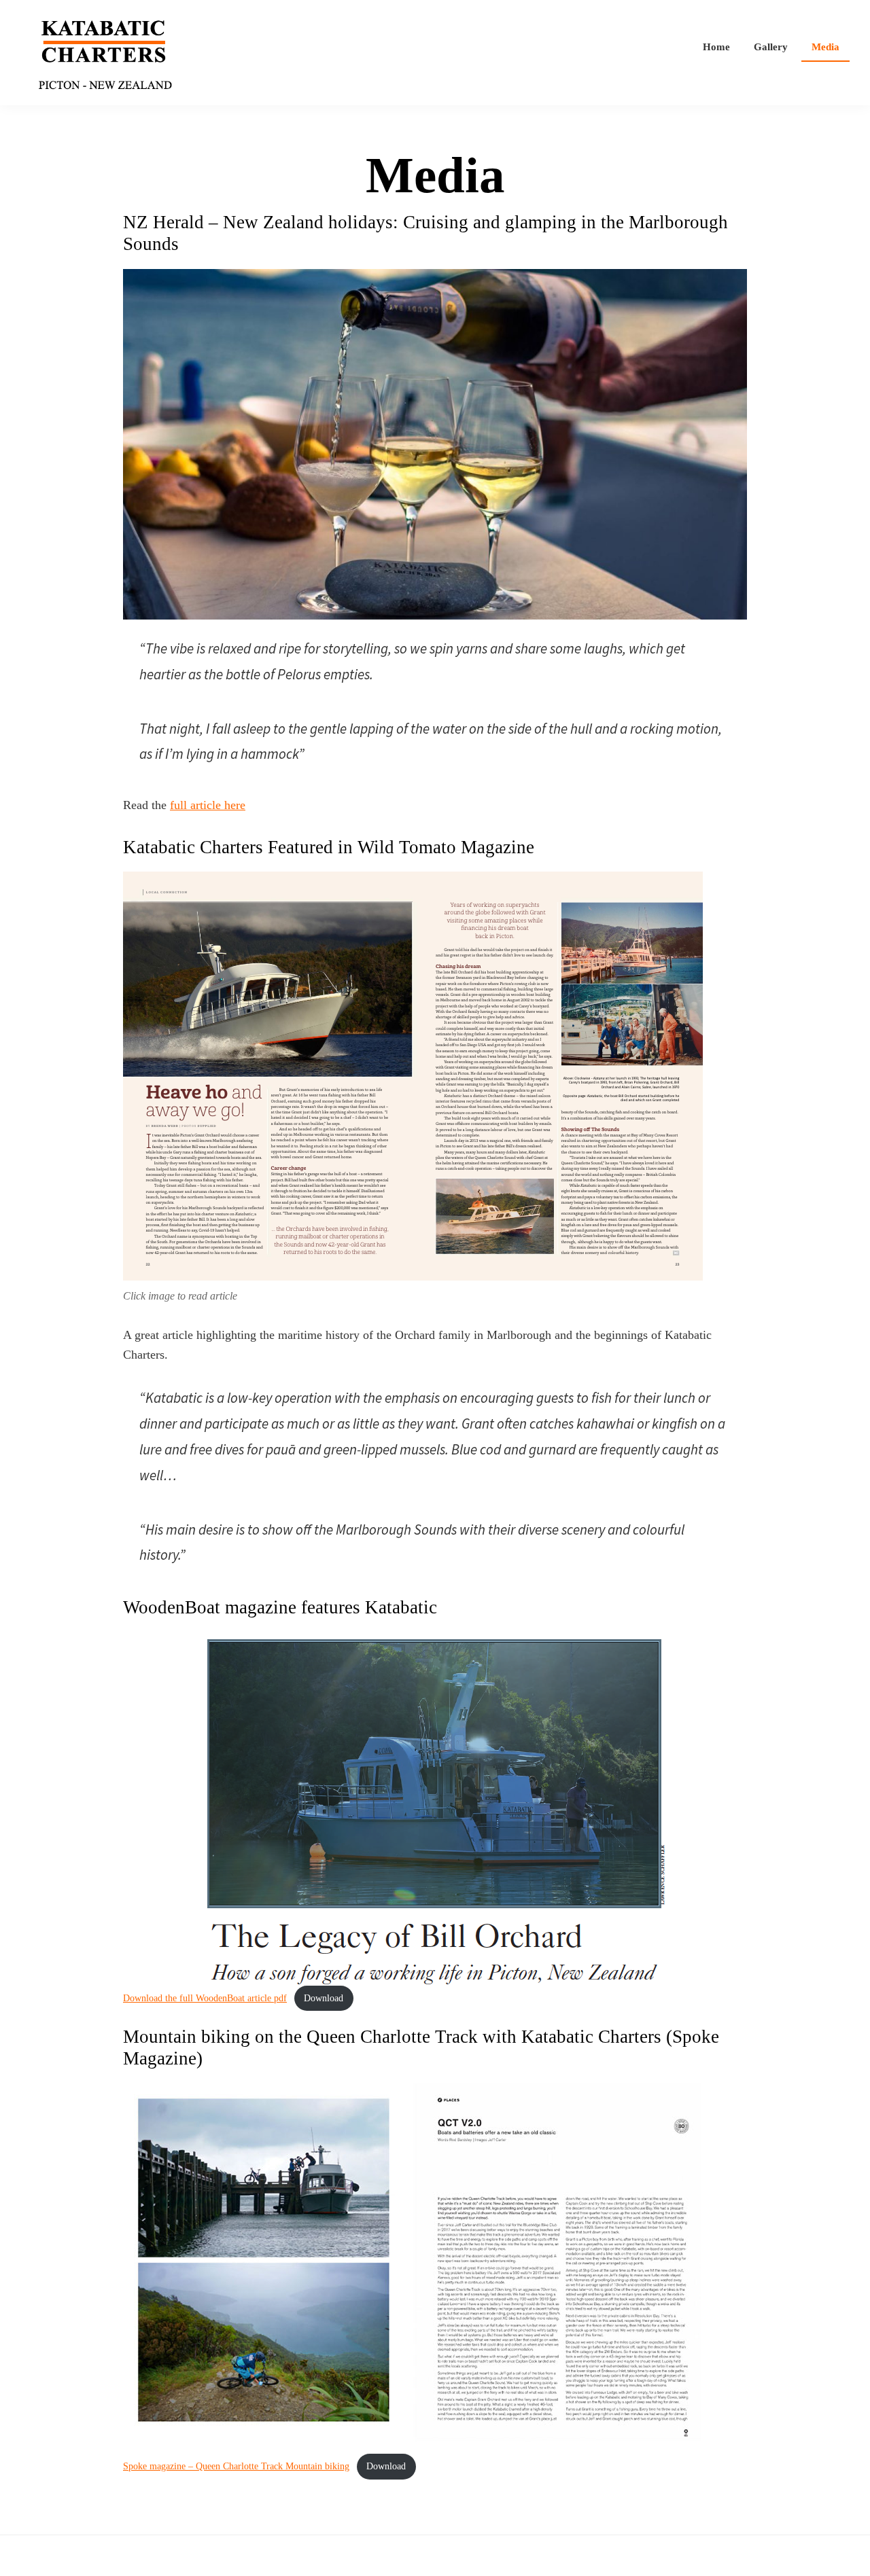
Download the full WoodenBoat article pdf (205, 1998)
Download (324, 1998)
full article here (208, 805)
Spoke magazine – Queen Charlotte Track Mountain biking (236, 2466)
